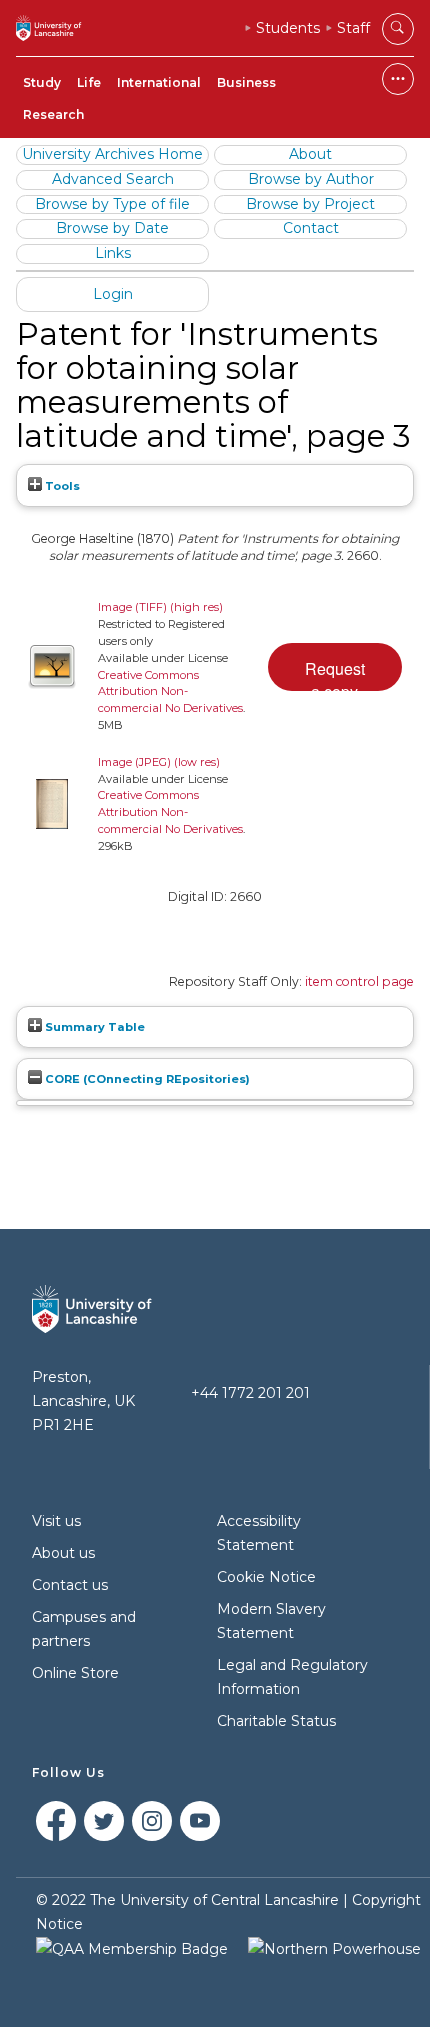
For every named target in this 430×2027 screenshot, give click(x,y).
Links (113, 253)
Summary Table (93, 1027)
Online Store (75, 1673)
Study (42, 82)
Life (89, 82)
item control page (359, 981)
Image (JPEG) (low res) (159, 762)
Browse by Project (310, 204)
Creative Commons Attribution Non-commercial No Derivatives (170, 692)
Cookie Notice (266, 1577)
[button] (335, 667)
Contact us (70, 1585)
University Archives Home (112, 154)
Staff (353, 28)
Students (288, 28)
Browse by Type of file (112, 204)
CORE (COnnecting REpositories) (146, 1079)
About (310, 154)
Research (53, 114)
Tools (61, 486)
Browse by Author (311, 179)
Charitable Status (276, 1721)
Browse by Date (112, 228)
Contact (311, 228)
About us (63, 1553)
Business (246, 82)
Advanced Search (113, 179)
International (159, 82)
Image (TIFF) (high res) (160, 607)
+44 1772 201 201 (250, 1393)
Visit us (56, 1521)
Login (113, 294)
